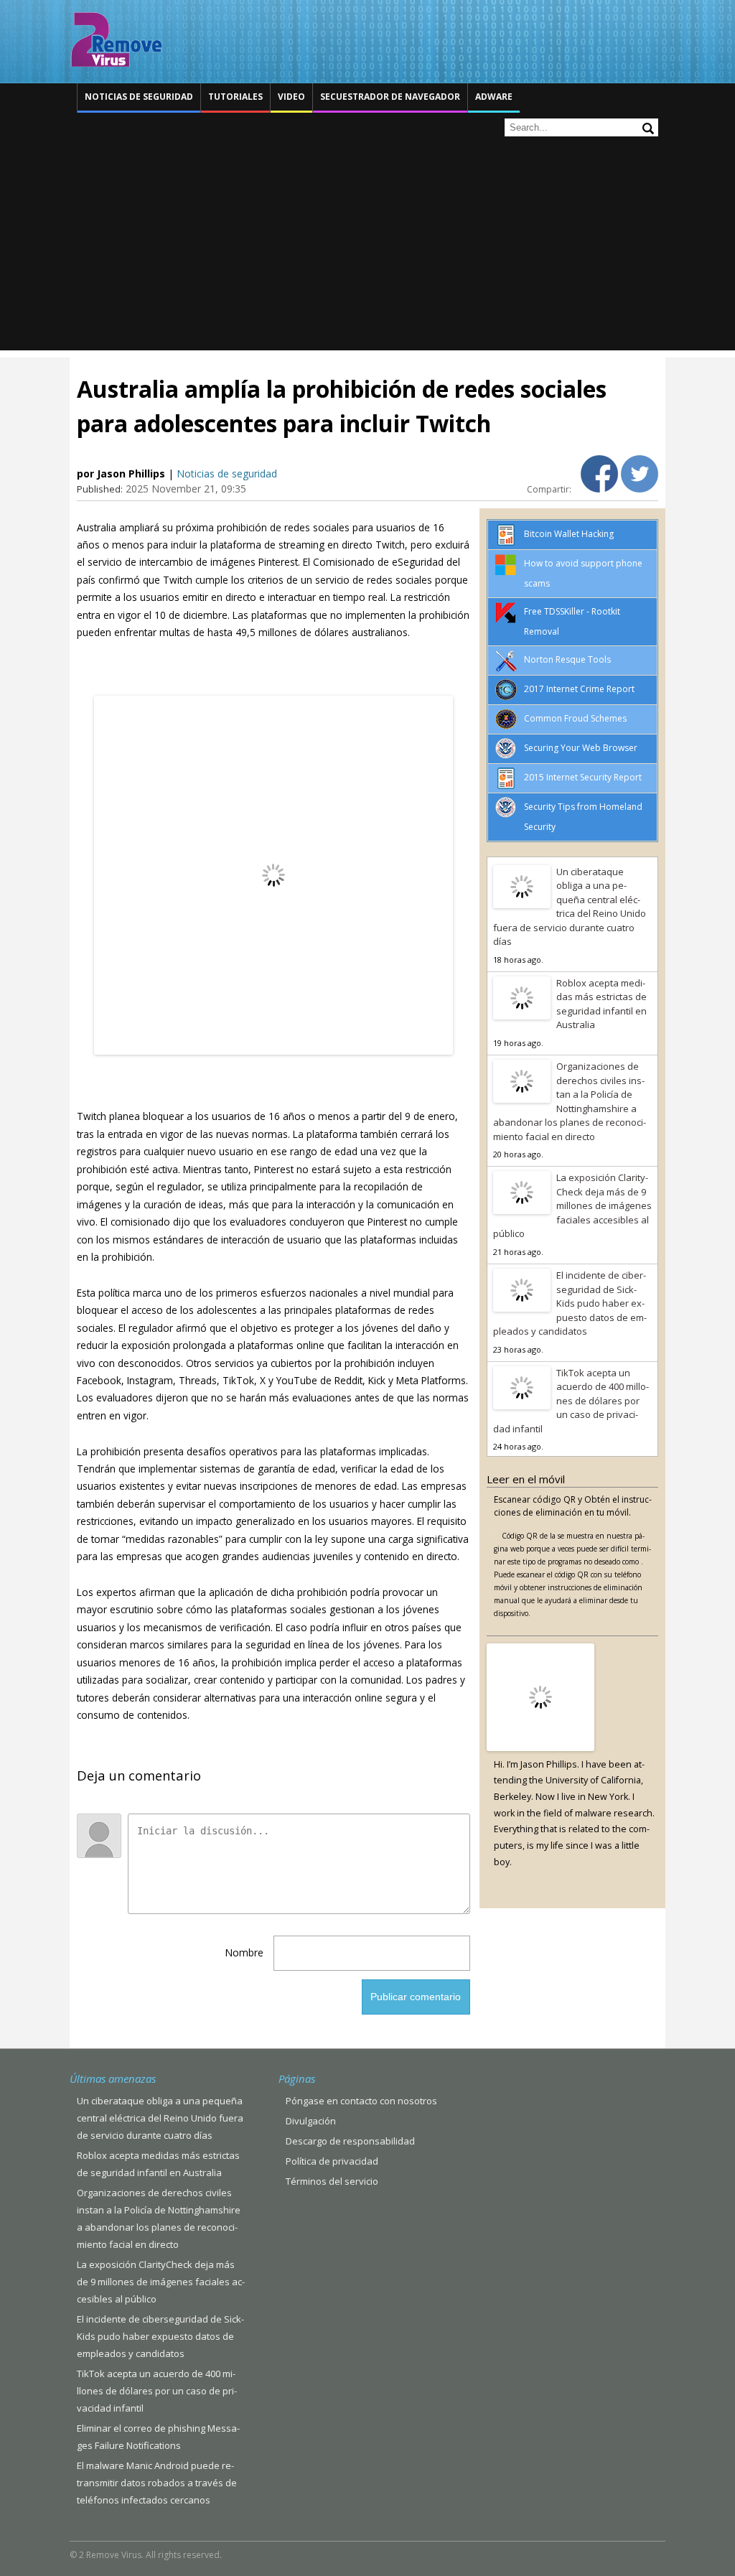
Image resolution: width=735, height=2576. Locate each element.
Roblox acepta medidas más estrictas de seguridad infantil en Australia (601, 1004)
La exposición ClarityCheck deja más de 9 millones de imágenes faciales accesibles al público (572, 1205)
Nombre (244, 1952)
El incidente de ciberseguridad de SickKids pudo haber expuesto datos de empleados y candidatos (570, 1303)
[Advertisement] (367, 250)
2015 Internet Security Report (583, 777)
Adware (494, 97)
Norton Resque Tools (567, 659)
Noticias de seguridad (139, 97)
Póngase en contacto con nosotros (361, 2101)
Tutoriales (235, 97)
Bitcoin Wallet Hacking (569, 534)
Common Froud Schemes (575, 718)
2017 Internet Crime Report (579, 689)
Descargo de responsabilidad (350, 2141)
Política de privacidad (332, 2161)
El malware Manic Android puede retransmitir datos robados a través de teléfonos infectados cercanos (157, 2483)
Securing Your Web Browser (581, 748)
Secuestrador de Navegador (390, 97)
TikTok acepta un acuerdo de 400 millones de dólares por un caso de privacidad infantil (571, 1401)
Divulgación (311, 2121)
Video (291, 97)
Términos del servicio (332, 2181)
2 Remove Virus (116, 39)
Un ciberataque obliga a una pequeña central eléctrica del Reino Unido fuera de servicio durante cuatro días (570, 907)
